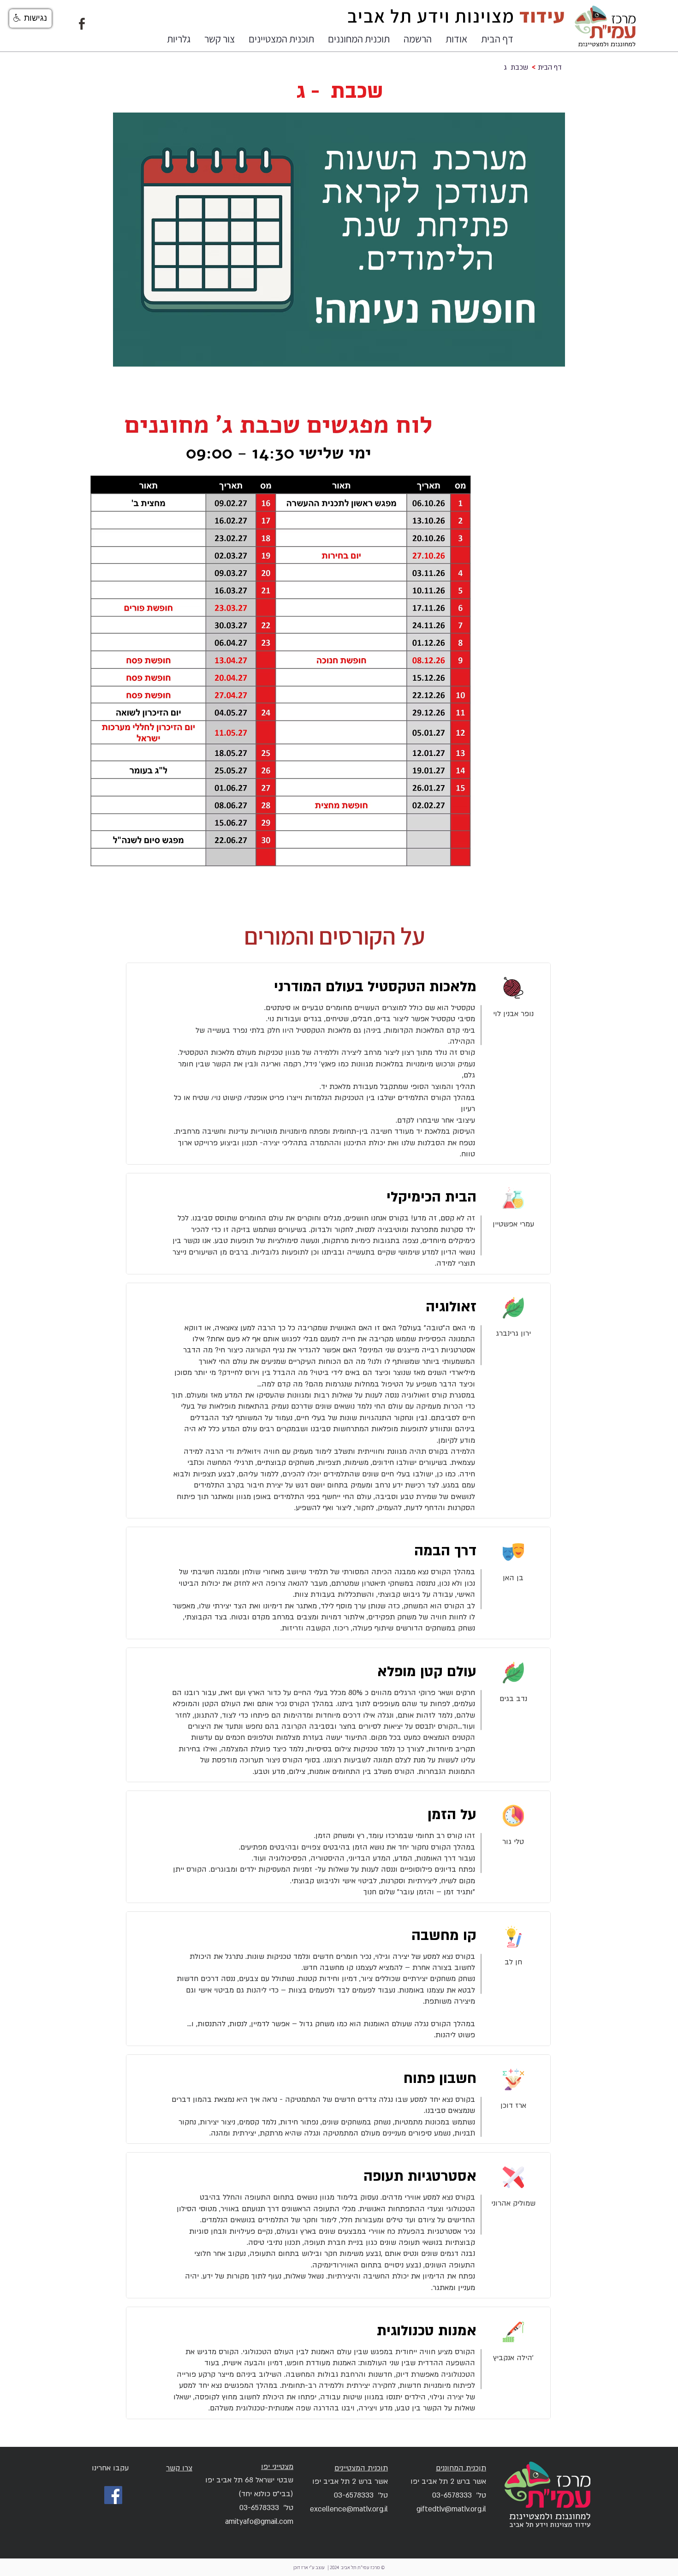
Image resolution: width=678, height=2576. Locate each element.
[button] (456, 39)
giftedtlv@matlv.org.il (451, 2509)
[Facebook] (113, 2495)
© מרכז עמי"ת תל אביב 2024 (357, 2567)
